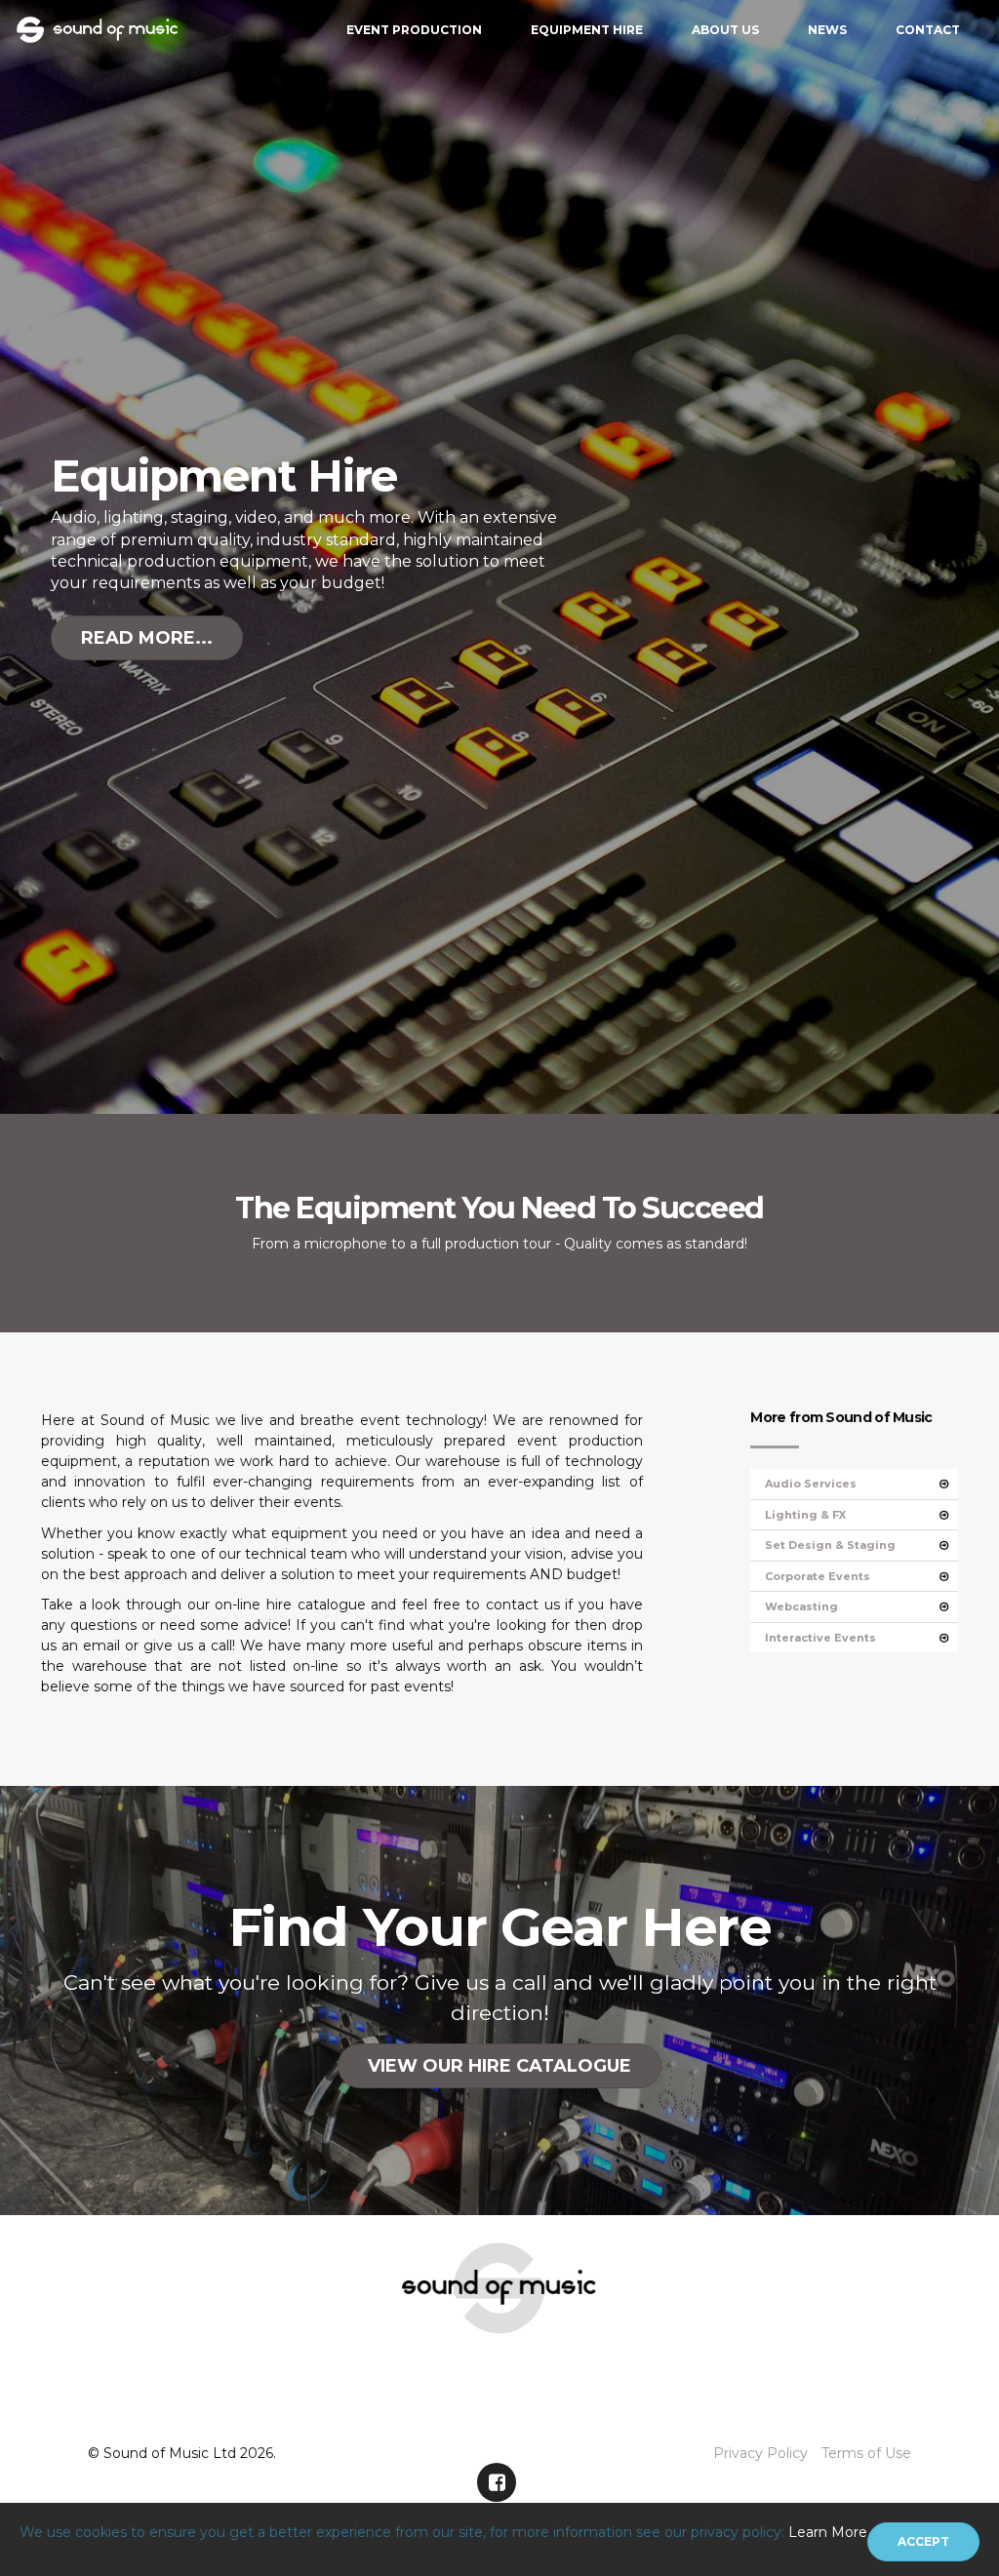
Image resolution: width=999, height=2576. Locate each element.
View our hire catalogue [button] (499, 2066)
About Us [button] (725, 30)
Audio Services (811, 1484)
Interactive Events (820, 1638)
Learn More (828, 2532)
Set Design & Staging (830, 1545)
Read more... (147, 638)
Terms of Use (866, 2453)
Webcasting (801, 1606)
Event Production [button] (414, 30)
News (827, 30)
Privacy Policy (760, 2453)
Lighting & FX (805, 1515)
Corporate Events (818, 1576)
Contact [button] (928, 30)
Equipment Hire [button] (587, 30)
